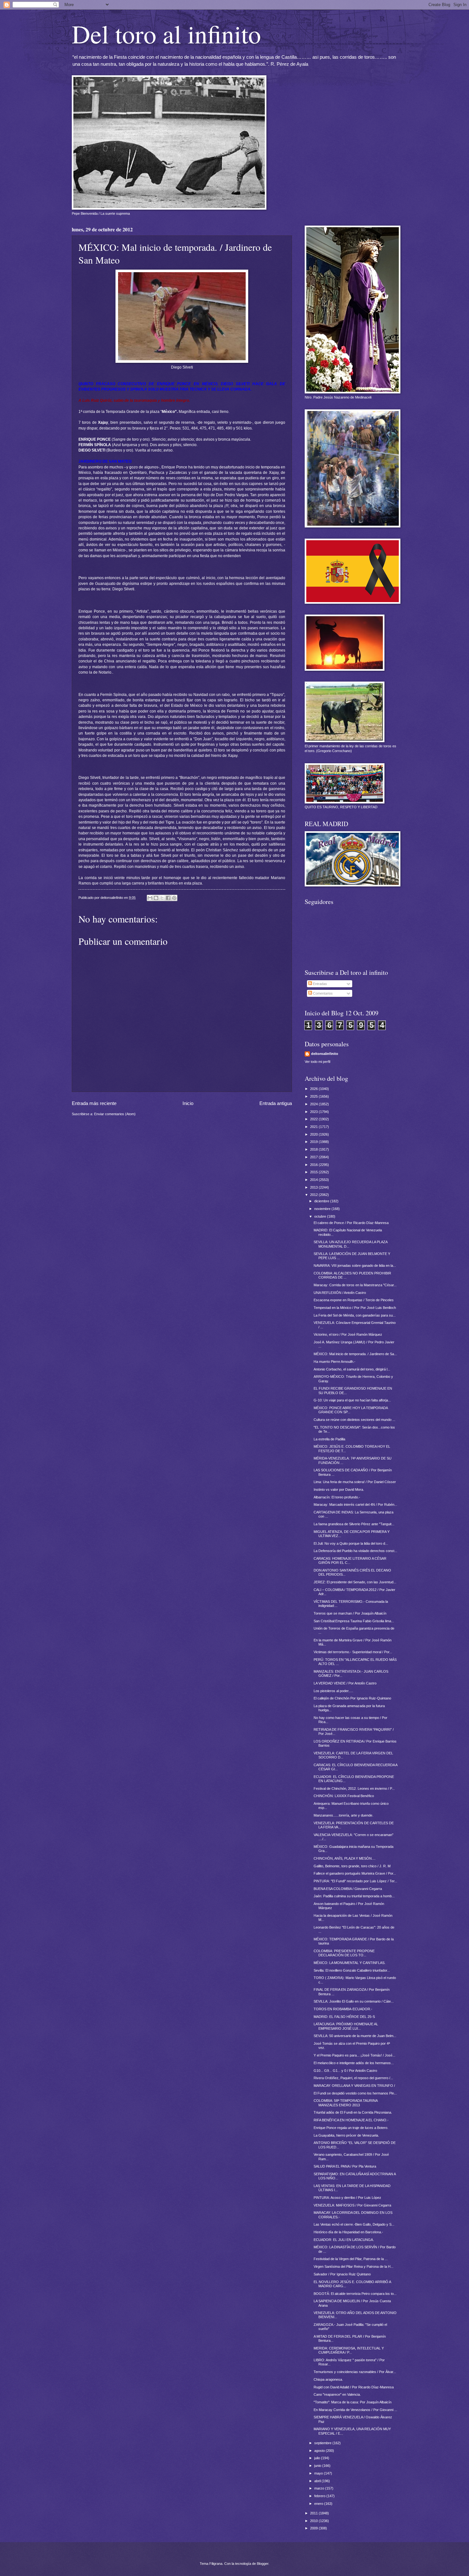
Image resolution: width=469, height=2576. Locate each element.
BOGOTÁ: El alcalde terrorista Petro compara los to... (355, 2294)
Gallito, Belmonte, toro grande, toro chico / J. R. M (352, 1866)
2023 (314, 1112)
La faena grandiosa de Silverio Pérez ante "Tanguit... (354, 1524)
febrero (320, 2496)
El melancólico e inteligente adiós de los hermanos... (354, 2063)
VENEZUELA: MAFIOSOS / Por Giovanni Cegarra (352, 2205)
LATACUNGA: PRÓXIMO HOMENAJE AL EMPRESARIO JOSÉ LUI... (346, 2026)
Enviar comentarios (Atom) (115, 1114)
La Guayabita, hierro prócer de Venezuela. (346, 2135)
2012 (314, 1195)
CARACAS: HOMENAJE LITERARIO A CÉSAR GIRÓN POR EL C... (350, 1561)
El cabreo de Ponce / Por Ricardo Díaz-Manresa (351, 1223)
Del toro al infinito (166, 34)
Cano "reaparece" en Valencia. (337, 2394)
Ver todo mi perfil (317, 1062)
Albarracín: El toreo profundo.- (337, 1497)
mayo (319, 2473)
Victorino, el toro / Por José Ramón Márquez (348, 1334)
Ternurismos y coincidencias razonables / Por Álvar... (355, 2372)
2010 (314, 2521)
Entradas (320, 984)
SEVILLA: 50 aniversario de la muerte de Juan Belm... (355, 2036)
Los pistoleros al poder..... (333, 1691)
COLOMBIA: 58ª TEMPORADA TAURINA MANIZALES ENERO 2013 (346, 2103)
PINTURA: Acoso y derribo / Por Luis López (347, 2198)
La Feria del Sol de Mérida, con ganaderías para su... (355, 1315)
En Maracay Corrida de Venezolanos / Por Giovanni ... (355, 2410)
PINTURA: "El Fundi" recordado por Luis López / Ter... (355, 1881)
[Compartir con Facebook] (168, 898)
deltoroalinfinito (325, 1054)
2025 (314, 1096)
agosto (320, 2451)
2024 (314, 1104)
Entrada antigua (276, 1103)
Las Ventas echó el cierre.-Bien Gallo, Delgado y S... (354, 2224)
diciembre (322, 1201)
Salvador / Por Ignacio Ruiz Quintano (342, 2274)
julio (318, 2458)
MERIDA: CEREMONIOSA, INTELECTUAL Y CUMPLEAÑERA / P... (349, 2350)
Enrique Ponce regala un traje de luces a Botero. (351, 2128)
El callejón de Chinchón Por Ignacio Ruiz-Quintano (352, 1698)
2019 (314, 1142)
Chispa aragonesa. (328, 2379)
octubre (321, 1216)
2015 (314, 1172)
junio (318, 2466)
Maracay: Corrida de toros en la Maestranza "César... (355, 1285)
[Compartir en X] (162, 898)
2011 (314, 2513)
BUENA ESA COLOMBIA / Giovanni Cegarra (348, 1889)
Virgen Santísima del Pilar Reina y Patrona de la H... (354, 2266)
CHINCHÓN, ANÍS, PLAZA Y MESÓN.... (345, 1858)
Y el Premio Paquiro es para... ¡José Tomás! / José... (354, 2055)
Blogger (263, 2564)
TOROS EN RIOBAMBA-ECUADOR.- (343, 2009)
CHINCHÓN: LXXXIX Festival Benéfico (344, 1796)
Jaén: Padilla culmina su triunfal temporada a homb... (354, 1896)
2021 (314, 1127)
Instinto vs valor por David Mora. (339, 1490)
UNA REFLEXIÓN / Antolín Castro (340, 1293)
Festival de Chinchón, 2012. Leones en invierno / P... (354, 1788)
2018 (314, 1149)
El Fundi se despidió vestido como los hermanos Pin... (355, 2093)
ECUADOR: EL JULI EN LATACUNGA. (344, 2240)
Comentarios (322, 993)
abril (318, 2481)
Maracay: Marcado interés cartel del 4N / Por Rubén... (355, 1505)
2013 (314, 1187)
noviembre (323, 1209)
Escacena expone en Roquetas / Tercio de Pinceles (354, 1300)
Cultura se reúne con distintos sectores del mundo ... (354, 1420)
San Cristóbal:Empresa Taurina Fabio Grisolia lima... (354, 1621)
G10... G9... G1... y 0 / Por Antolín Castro (345, 2071)
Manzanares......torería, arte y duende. (343, 1815)
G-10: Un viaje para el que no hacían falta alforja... (352, 1400)
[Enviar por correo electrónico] (150, 898)
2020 (314, 1134)
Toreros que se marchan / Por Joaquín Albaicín (350, 1613)
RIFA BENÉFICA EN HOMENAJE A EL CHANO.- (351, 2120)
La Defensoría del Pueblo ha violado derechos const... (355, 1551)
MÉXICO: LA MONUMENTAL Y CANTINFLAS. (350, 1963)
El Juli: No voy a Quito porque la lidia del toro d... (351, 1543)
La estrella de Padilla (329, 1439)
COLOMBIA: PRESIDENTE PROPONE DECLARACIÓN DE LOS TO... (344, 1953)
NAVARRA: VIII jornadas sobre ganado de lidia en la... (355, 1266)
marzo (320, 2488)
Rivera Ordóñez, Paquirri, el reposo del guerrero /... (353, 2078)
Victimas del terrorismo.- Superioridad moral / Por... (353, 1652)
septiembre (323, 2443)
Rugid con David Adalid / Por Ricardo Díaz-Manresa (354, 2387)
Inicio (188, 1103)
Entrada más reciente (94, 1103)
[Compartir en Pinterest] (174, 898)
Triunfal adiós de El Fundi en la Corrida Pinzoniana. (353, 2112)
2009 (314, 2528)
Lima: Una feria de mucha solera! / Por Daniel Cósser (355, 1482)
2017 (314, 1157)
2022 (314, 1119)
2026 (314, 1089)
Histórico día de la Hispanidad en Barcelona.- (348, 2232)
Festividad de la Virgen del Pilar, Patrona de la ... (351, 2259)
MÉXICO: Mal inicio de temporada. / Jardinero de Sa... (355, 1354)
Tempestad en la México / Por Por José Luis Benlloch (355, 1308)
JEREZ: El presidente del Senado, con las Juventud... (355, 1582)
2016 (314, 1165)
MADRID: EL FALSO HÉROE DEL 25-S (344, 2017)
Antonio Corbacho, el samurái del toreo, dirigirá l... (352, 1369)
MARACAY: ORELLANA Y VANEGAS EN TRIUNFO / (354, 2086)
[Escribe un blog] (156, 898)
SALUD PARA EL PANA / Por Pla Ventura (345, 2166)
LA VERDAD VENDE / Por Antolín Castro (345, 1683)
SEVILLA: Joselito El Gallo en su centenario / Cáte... (354, 2001)
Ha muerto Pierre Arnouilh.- (335, 1362)
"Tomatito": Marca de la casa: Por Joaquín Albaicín (353, 2402)
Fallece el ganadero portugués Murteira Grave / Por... (355, 1873)
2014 (314, 1180)
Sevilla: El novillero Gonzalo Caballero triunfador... (352, 1970)
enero (319, 2504)
